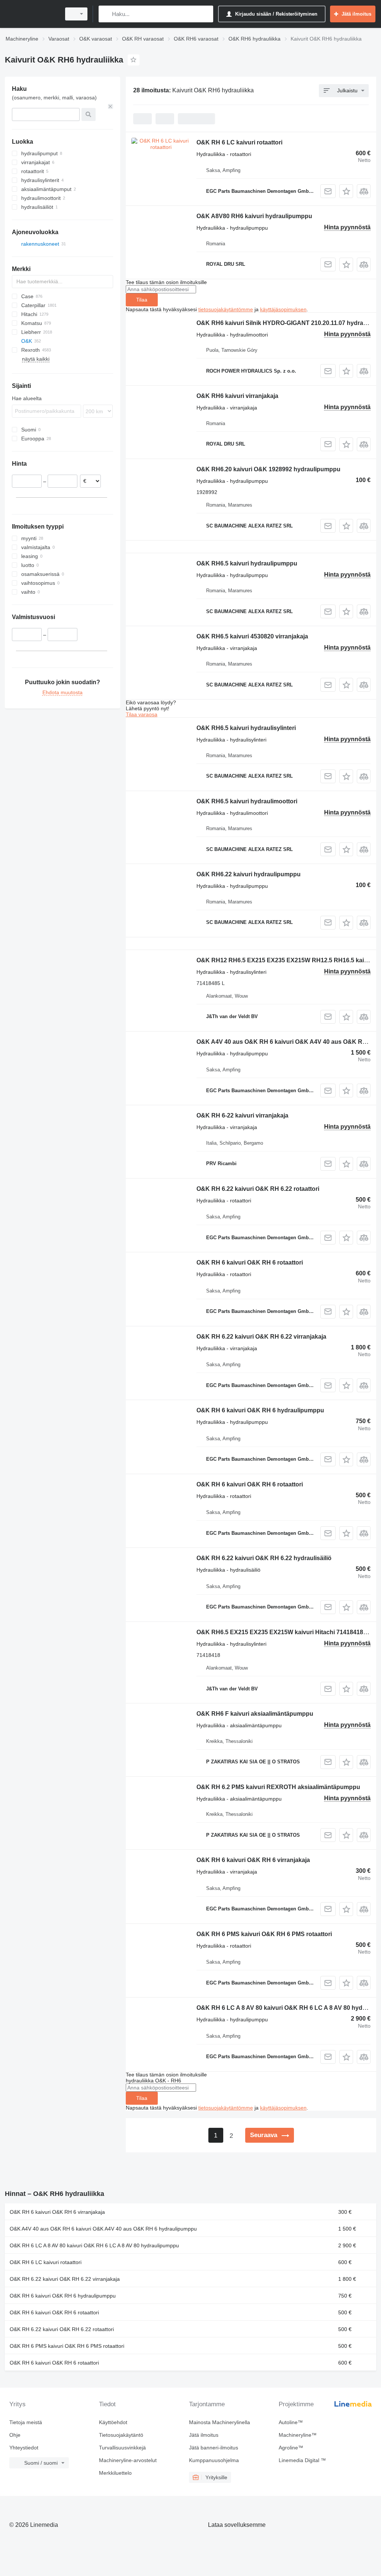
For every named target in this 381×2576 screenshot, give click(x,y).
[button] (346, 191)
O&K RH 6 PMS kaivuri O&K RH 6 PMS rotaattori (264, 1934)
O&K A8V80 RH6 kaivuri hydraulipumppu (254, 216)
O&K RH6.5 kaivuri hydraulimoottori (247, 801)
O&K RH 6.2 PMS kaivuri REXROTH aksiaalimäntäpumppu (278, 1787)
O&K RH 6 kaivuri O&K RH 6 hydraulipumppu (260, 1410)
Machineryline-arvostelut (128, 2460)
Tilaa (142, 300)
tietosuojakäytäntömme (226, 309)
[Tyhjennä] (111, 106)
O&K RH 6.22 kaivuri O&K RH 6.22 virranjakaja (261, 1337)
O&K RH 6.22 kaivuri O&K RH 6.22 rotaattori (258, 1189)
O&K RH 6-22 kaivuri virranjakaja (242, 1115)
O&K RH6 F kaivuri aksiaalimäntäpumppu (255, 1714)
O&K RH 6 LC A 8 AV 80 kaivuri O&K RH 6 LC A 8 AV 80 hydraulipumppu (94, 2245)
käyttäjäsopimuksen (283, 309)
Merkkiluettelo (115, 2473)
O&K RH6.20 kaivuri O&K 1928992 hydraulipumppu (268, 469)
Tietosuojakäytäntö (121, 2435)
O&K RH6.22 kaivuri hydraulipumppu (249, 874)
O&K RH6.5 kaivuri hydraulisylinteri (246, 728)
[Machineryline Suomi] (32, 14)
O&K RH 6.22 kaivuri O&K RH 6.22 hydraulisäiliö (264, 1558)
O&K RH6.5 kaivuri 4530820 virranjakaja (252, 636)
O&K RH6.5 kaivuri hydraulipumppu (247, 563)
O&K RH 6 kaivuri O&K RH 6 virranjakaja (253, 1860)
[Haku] (106, 14)
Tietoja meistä (26, 2422)
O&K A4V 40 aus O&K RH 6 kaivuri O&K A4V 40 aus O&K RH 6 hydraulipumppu (103, 2229)
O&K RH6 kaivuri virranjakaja (237, 396)
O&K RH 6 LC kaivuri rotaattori (239, 142)
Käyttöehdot (113, 2422)
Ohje (15, 2435)
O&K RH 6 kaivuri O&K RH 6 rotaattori (250, 1263)
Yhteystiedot (24, 2448)
